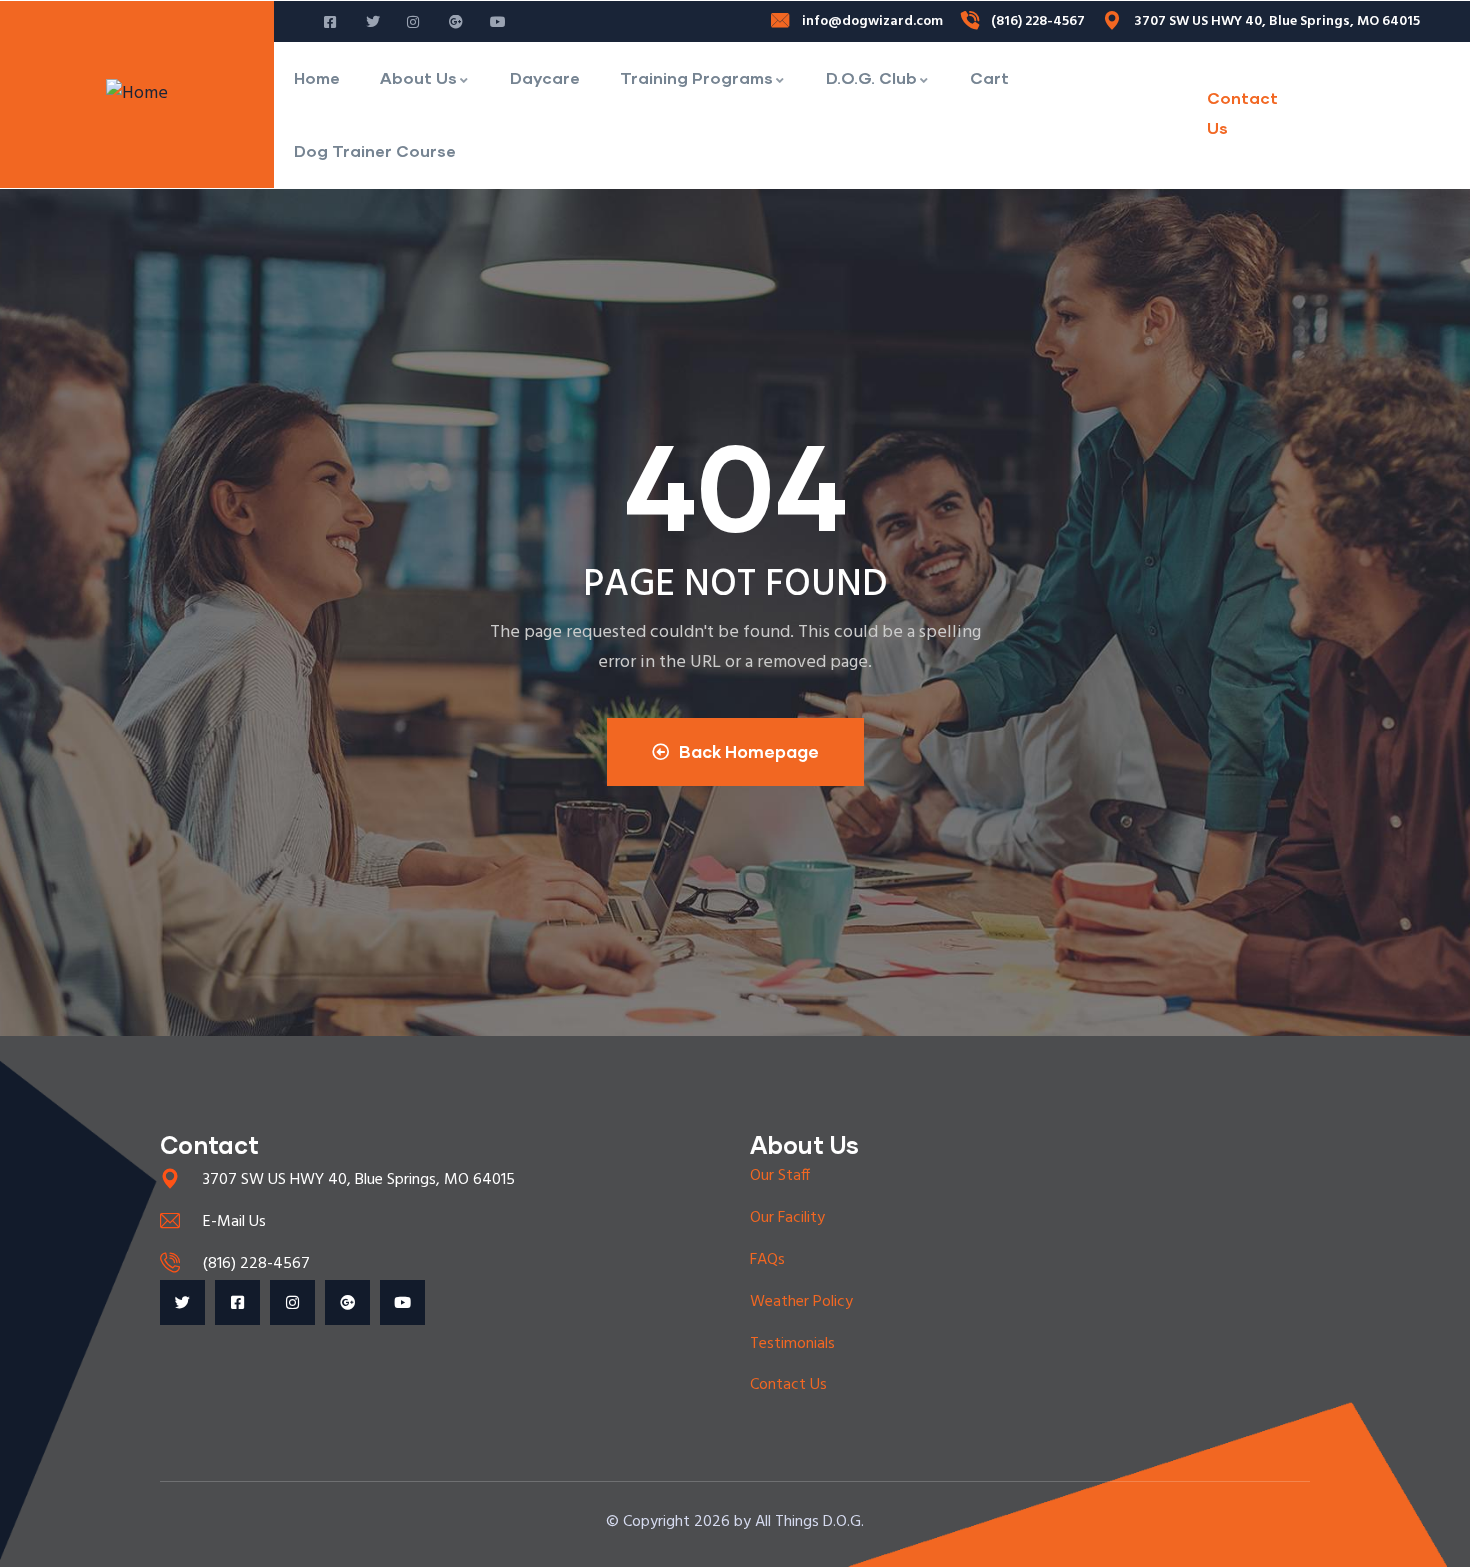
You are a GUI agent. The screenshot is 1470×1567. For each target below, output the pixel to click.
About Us (418, 77)
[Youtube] (402, 1302)
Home (317, 77)
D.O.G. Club (871, 77)
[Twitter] (182, 1302)
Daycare (545, 77)
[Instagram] (292, 1302)
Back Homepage (749, 751)
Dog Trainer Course (375, 150)
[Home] (137, 94)
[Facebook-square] (237, 1302)
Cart (989, 77)
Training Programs (696, 77)
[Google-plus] (347, 1302)
